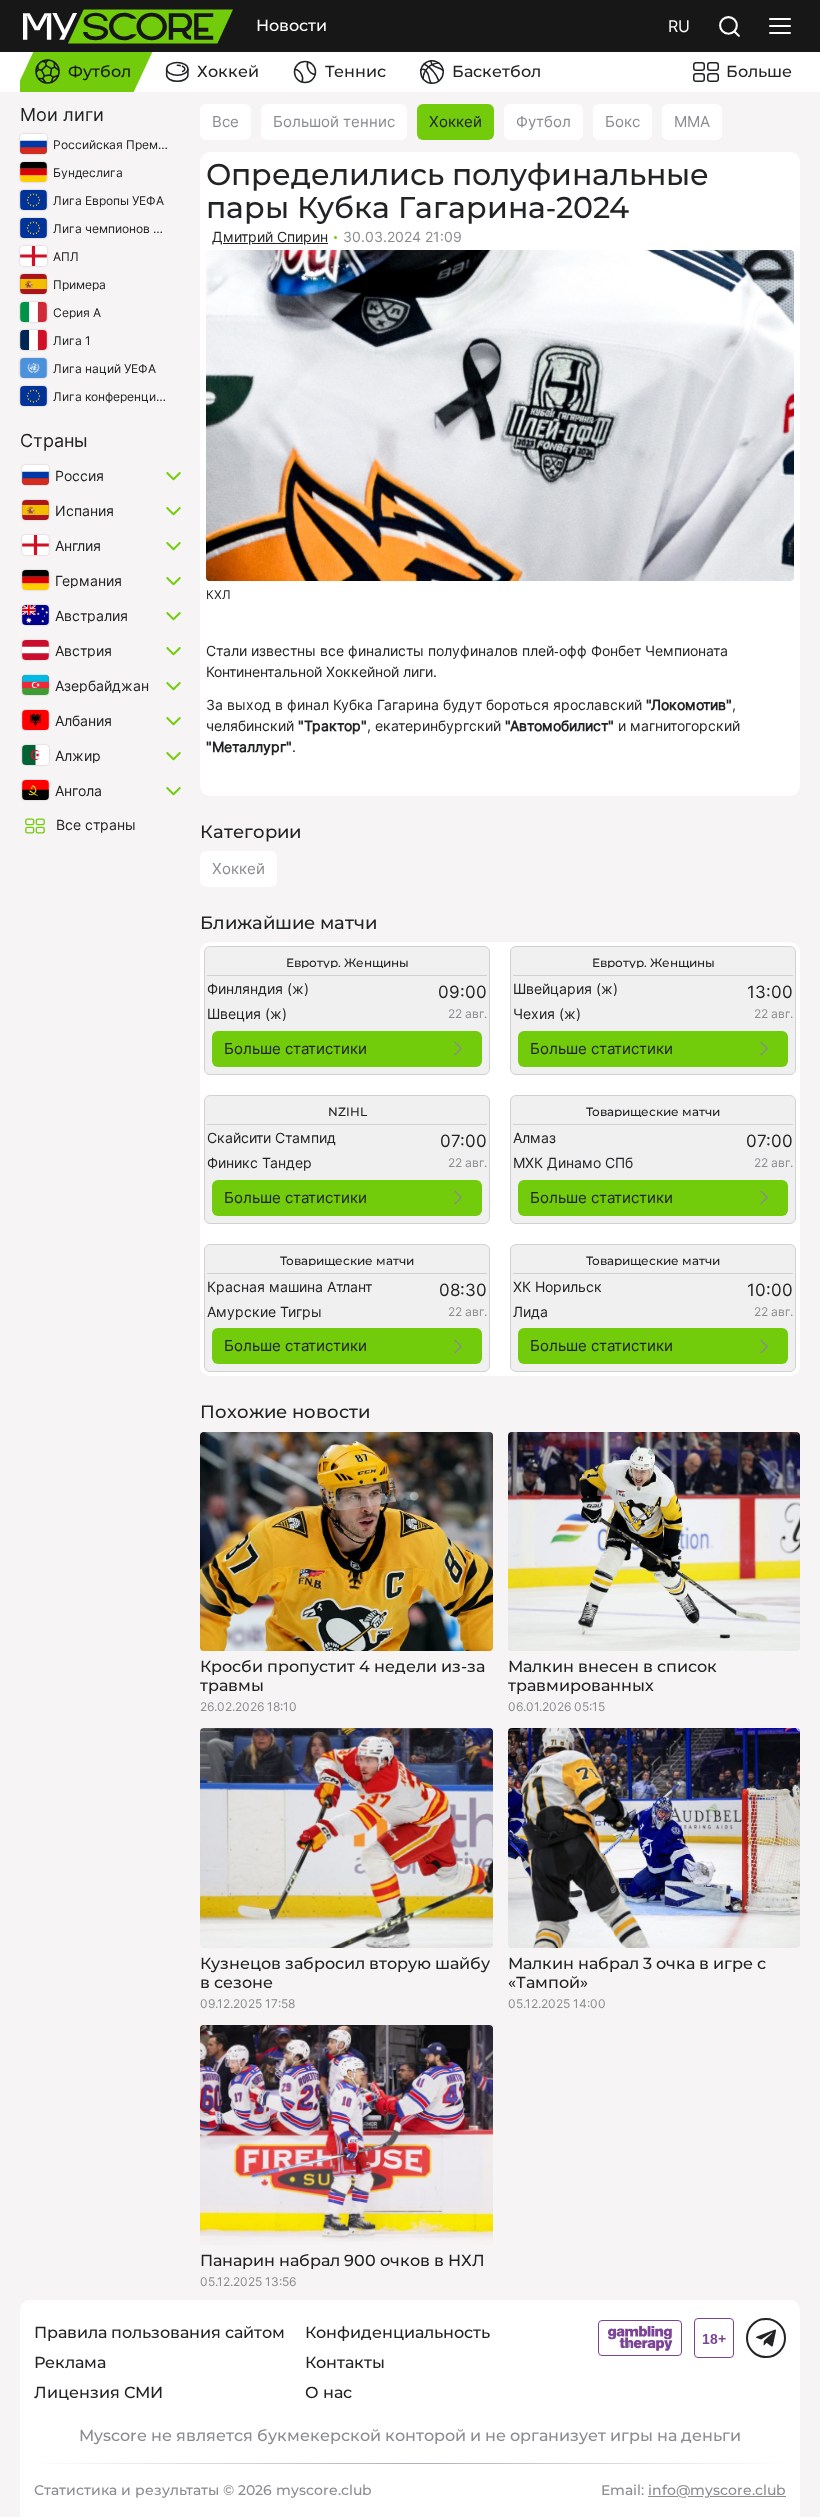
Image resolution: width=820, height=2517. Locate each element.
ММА (692, 121)
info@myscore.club (717, 2490)
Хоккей (455, 121)
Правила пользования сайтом (159, 2332)
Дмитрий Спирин (270, 236)
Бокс (622, 121)
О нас (328, 2392)
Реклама (70, 2362)
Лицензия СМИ (98, 2392)
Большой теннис (334, 121)
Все (225, 121)
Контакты (345, 2362)
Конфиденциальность (397, 2332)
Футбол (543, 121)
